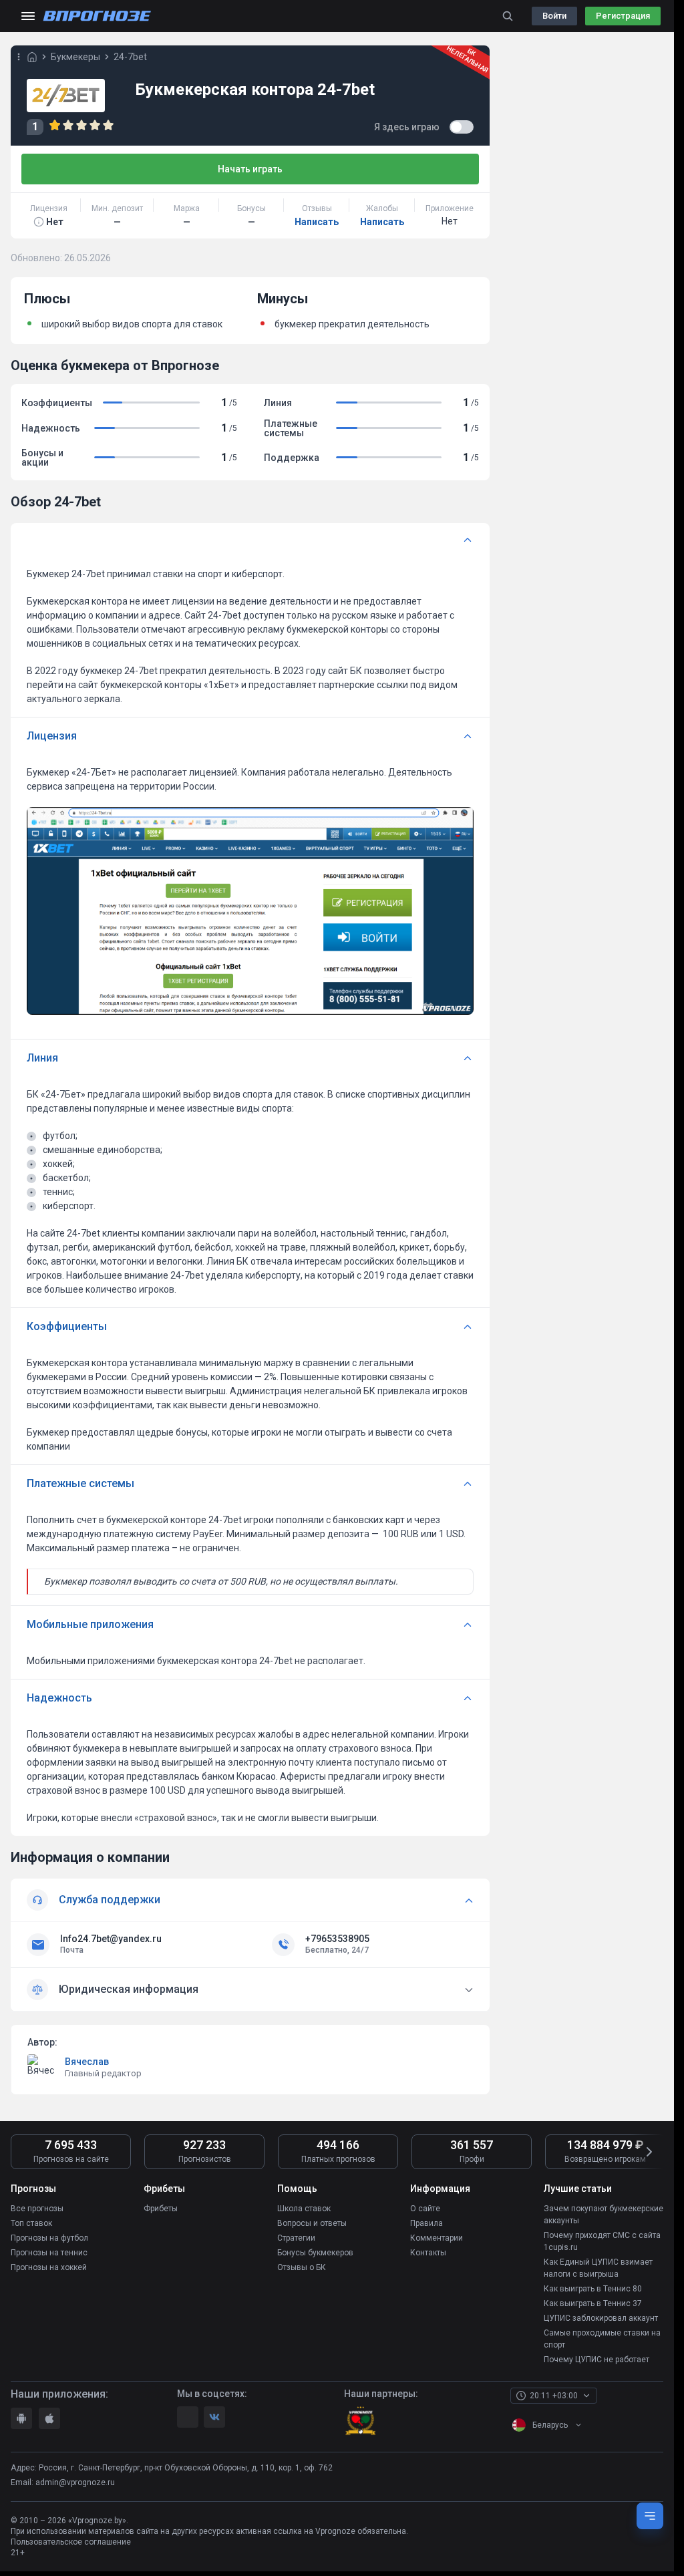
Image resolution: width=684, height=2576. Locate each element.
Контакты (428, 2253)
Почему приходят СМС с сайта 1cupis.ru (602, 2241)
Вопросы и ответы (312, 2223)
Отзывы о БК (302, 2267)
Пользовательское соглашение (71, 2542)
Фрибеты (161, 2209)
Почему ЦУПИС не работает (596, 2360)
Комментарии (437, 2238)
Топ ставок (31, 2223)
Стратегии (296, 2238)
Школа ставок (304, 2209)
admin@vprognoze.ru (75, 2482)
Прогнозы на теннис (49, 2253)
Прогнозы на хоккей (49, 2267)
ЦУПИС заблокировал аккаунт (601, 2318)
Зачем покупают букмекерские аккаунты (604, 2215)
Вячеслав (87, 2062)
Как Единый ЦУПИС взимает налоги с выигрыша (598, 2268)
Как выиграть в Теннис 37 (593, 2303)
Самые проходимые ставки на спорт (602, 2339)
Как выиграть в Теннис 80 (593, 2289)
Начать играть (250, 169)
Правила (426, 2223)
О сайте (425, 2209)
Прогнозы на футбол (49, 2238)
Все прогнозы (37, 2209)
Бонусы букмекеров (315, 2253)
